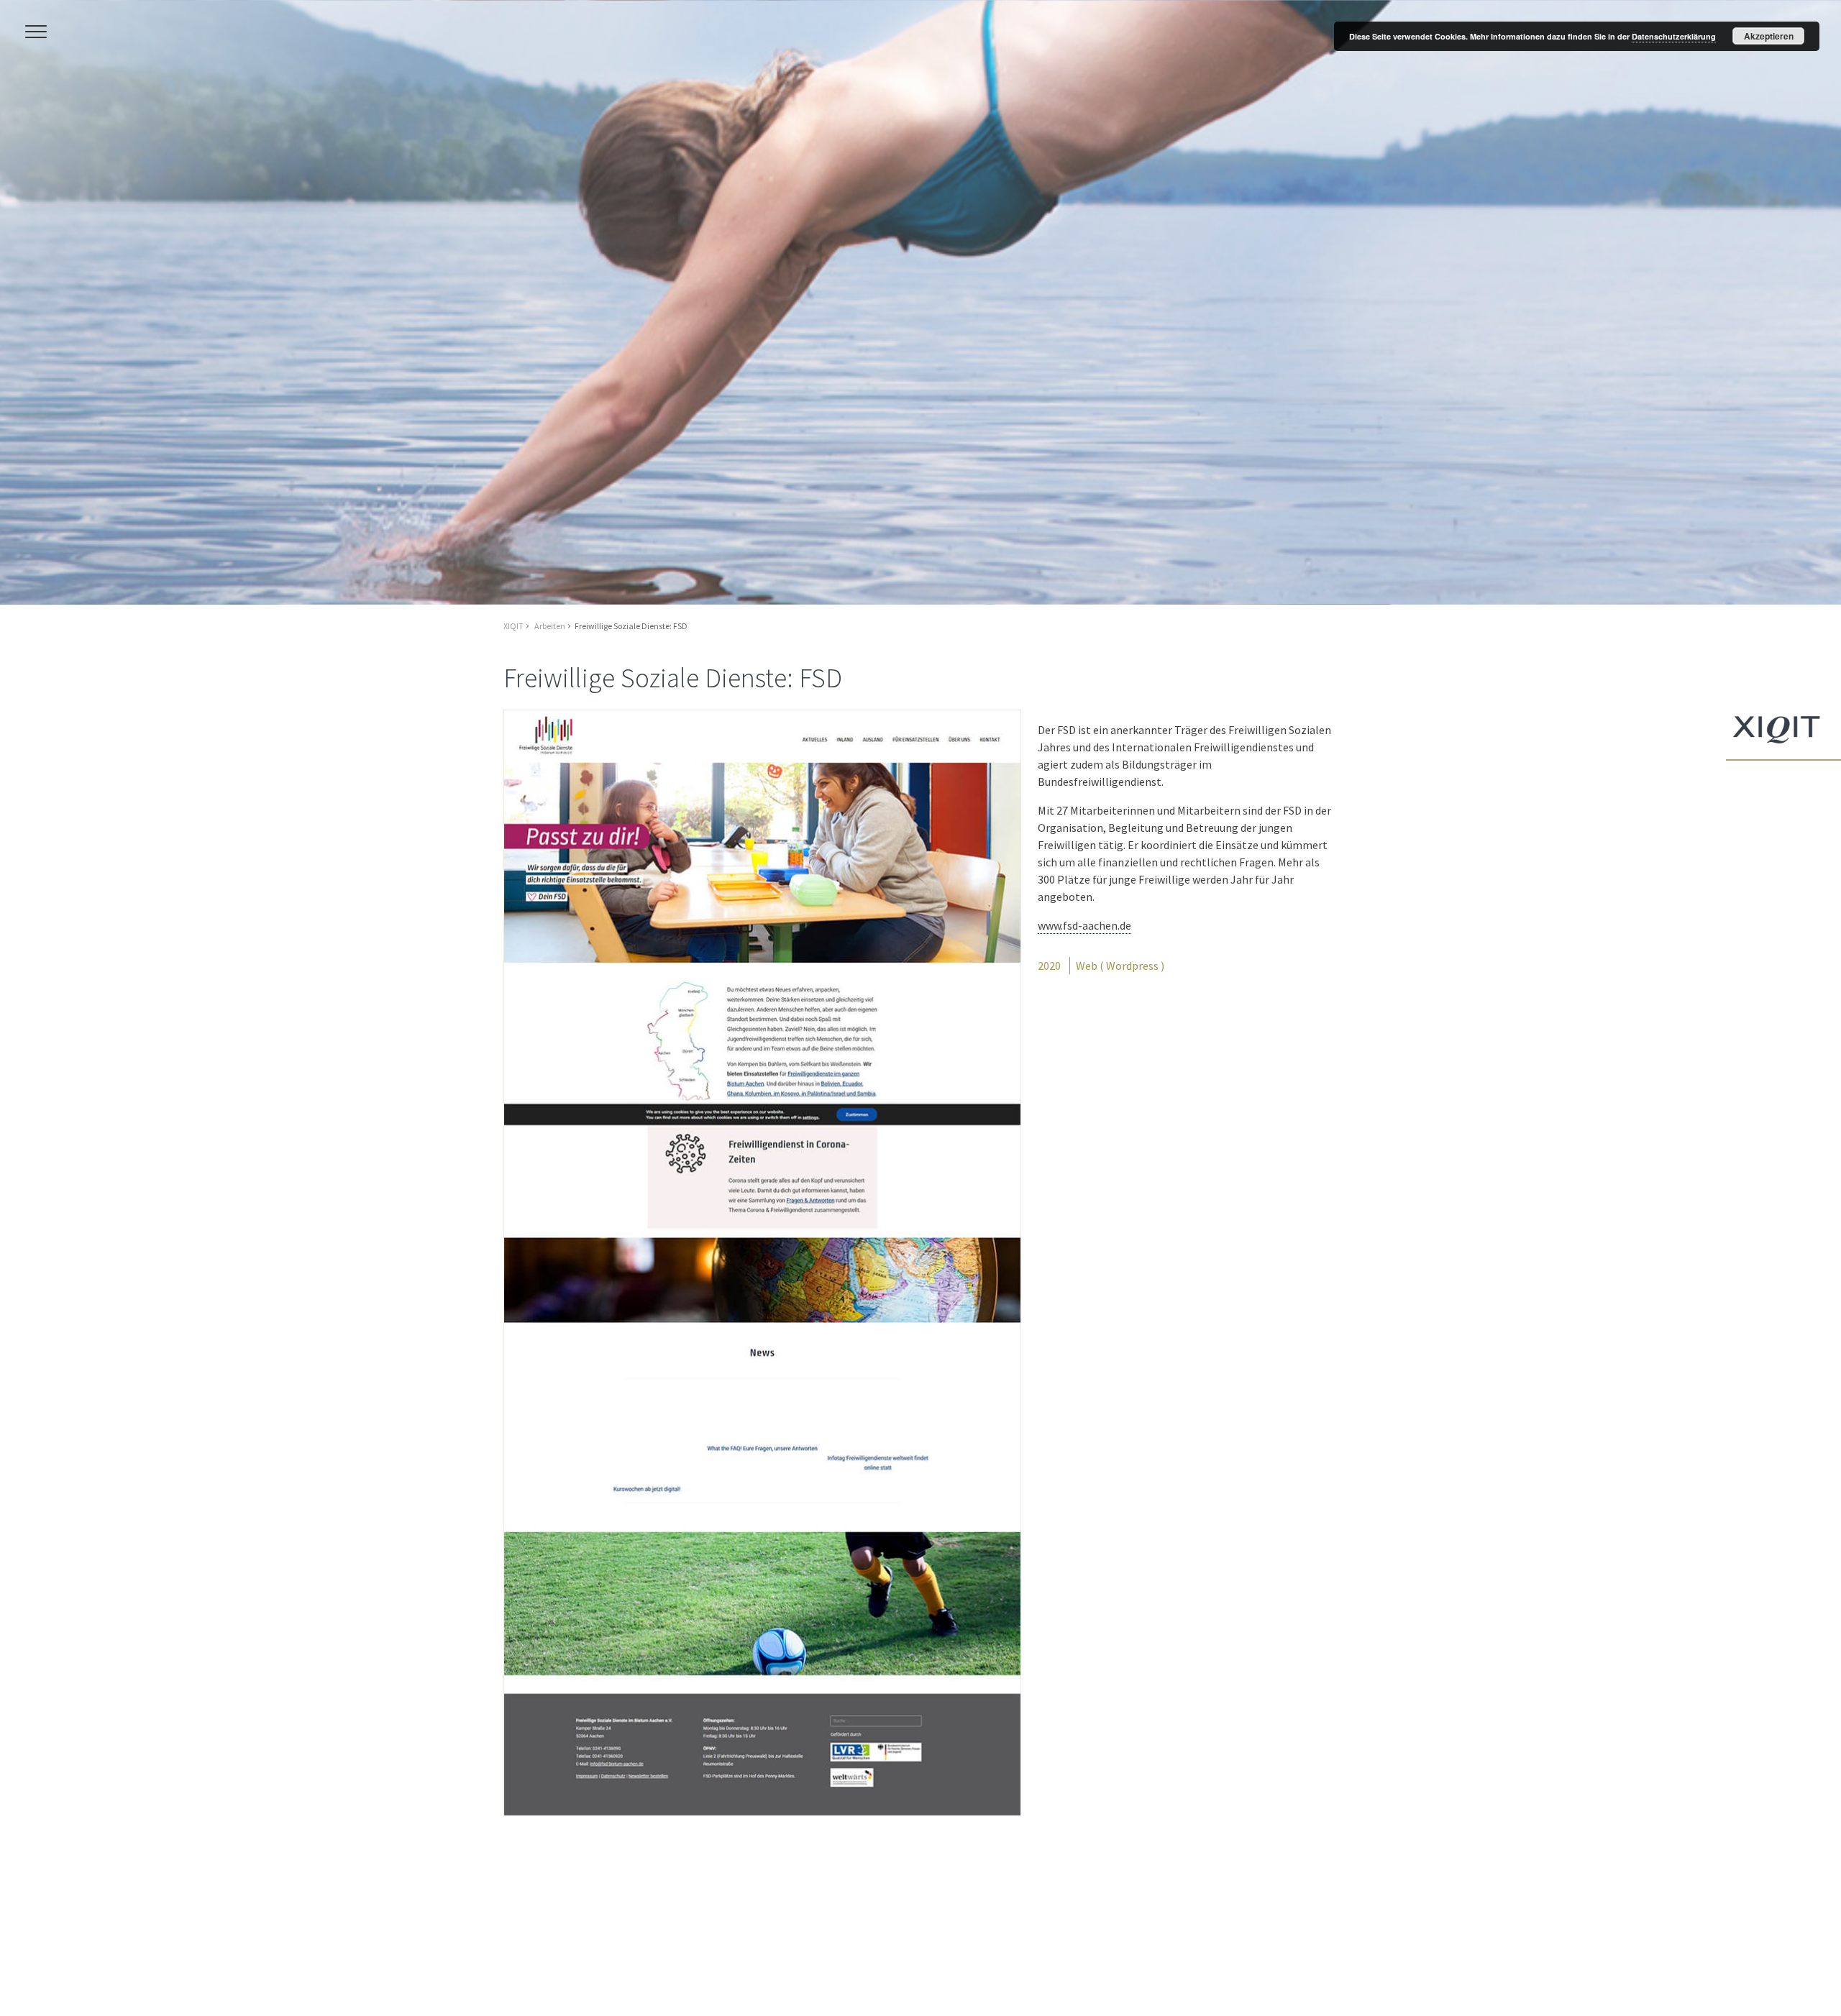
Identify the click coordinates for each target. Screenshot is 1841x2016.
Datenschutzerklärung (1674, 36)
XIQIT (513, 626)
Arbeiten (550, 626)
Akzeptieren (1769, 36)
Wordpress (1132, 966)
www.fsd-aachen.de (1084, 925)
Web (1087, 966)
